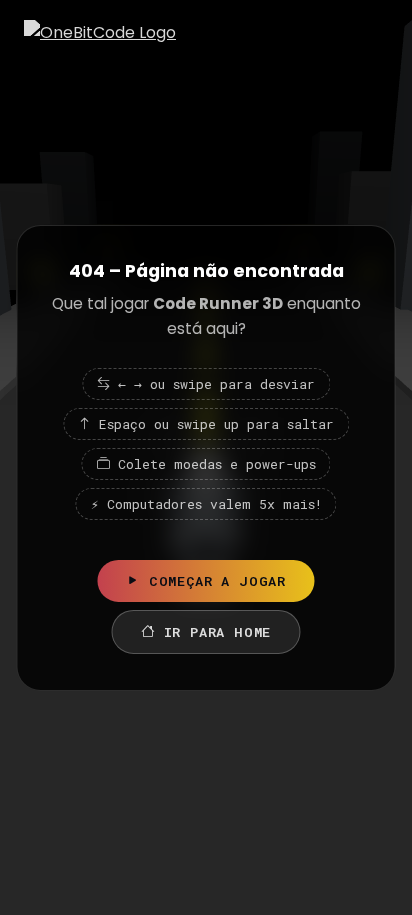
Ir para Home (218, 632)
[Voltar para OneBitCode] (100, 32)
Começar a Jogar (217, 581)
